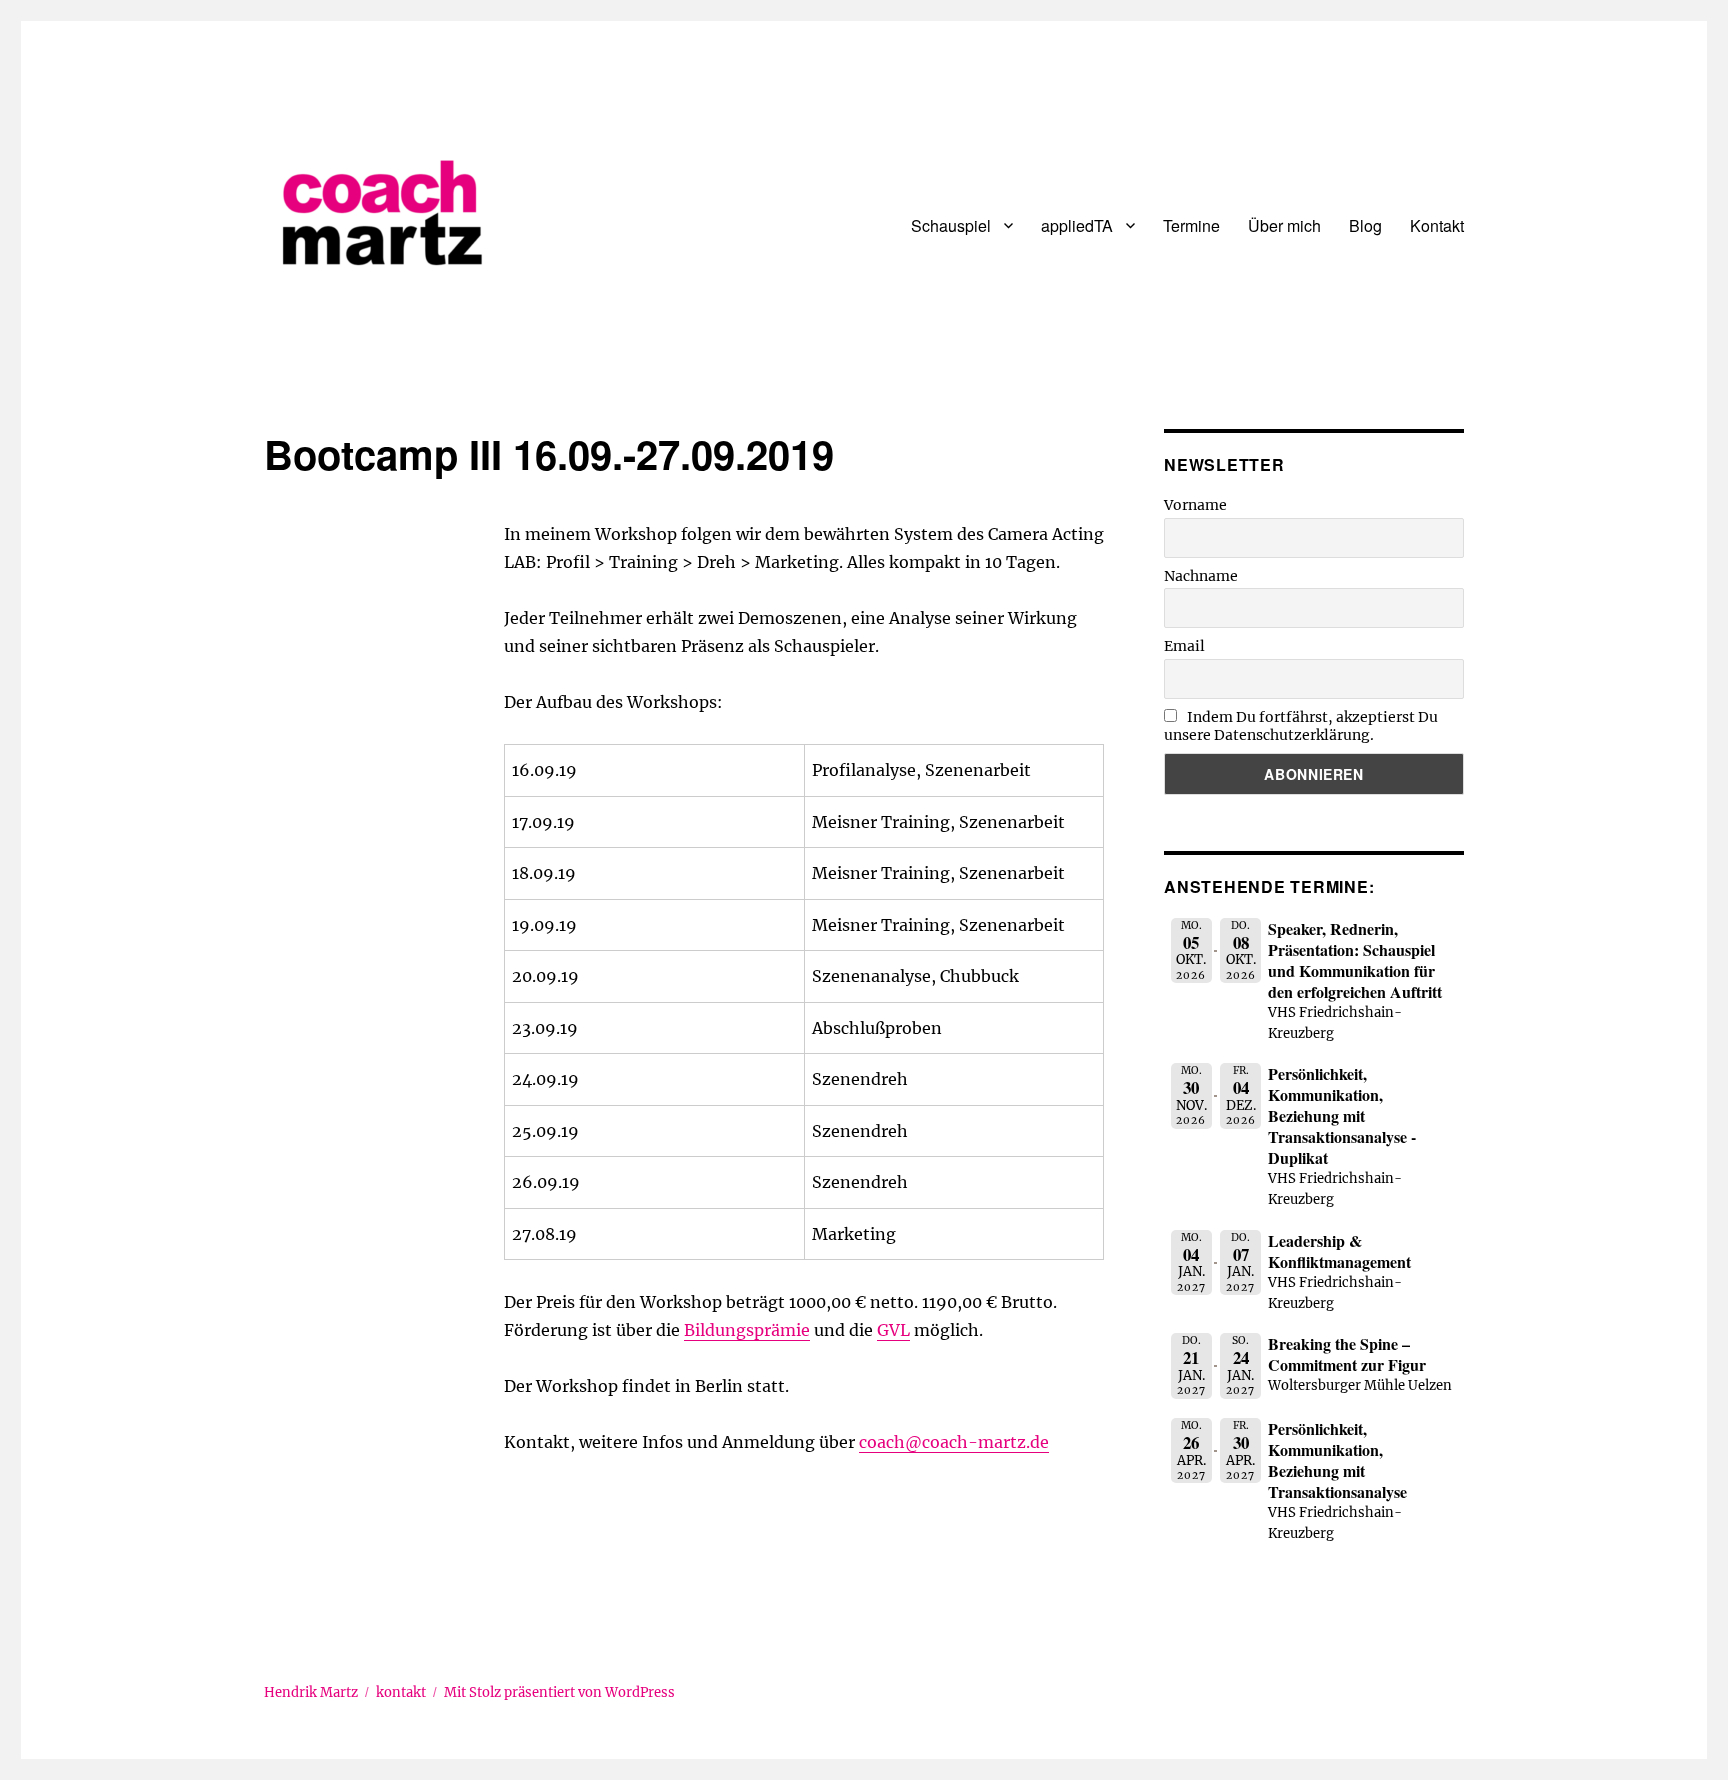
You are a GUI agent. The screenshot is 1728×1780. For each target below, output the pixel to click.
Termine (1191, 225)
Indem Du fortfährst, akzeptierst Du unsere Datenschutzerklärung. (1301, 726)
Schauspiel (951, 225)
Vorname (1195, 505)
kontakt (401, 1692)
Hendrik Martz (311, 1692)
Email (1184, 646)
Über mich (1284, 225)
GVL (893, 1330)
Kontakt (1437, 225)
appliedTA (1077, 225)
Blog (1365, 225)
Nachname (1201, 576)
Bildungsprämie (747, 1330)
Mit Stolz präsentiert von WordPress (559, 1692)
